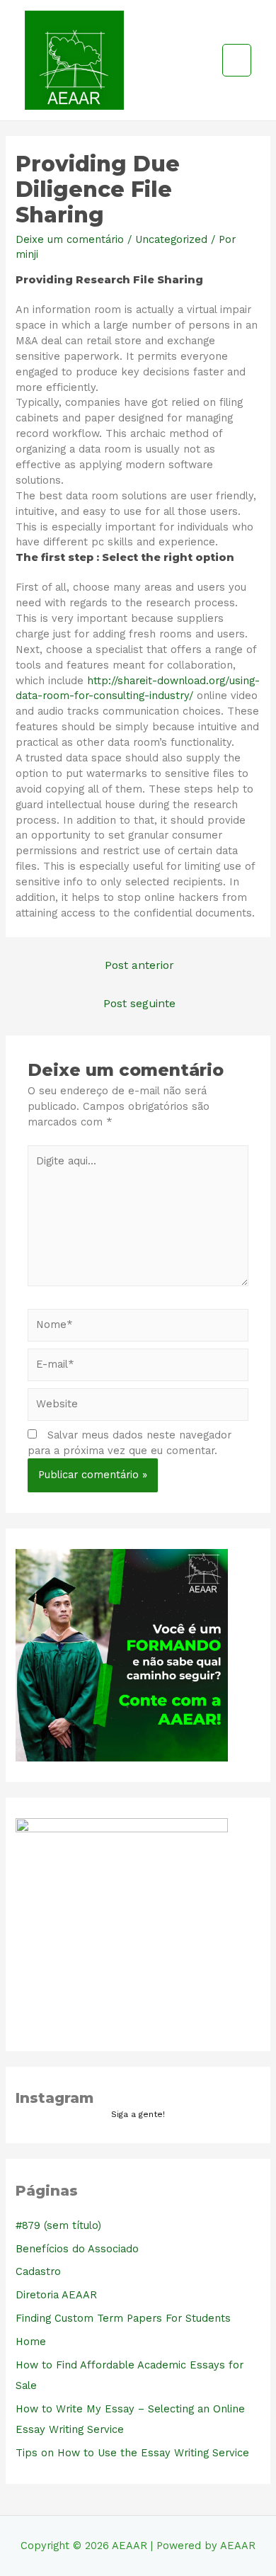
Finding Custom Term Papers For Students (123, 2318)
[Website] (138, 1407)
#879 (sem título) (58, 2225)
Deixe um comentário (70, 239)
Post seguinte (139, 1004)
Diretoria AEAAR (56, 2295)
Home (31, 2342)
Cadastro (38, 2271)
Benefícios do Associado (77, 2249)
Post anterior (139, 965)
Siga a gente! (138, 2114)
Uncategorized (171, 239)
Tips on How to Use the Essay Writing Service (132, 2453)
